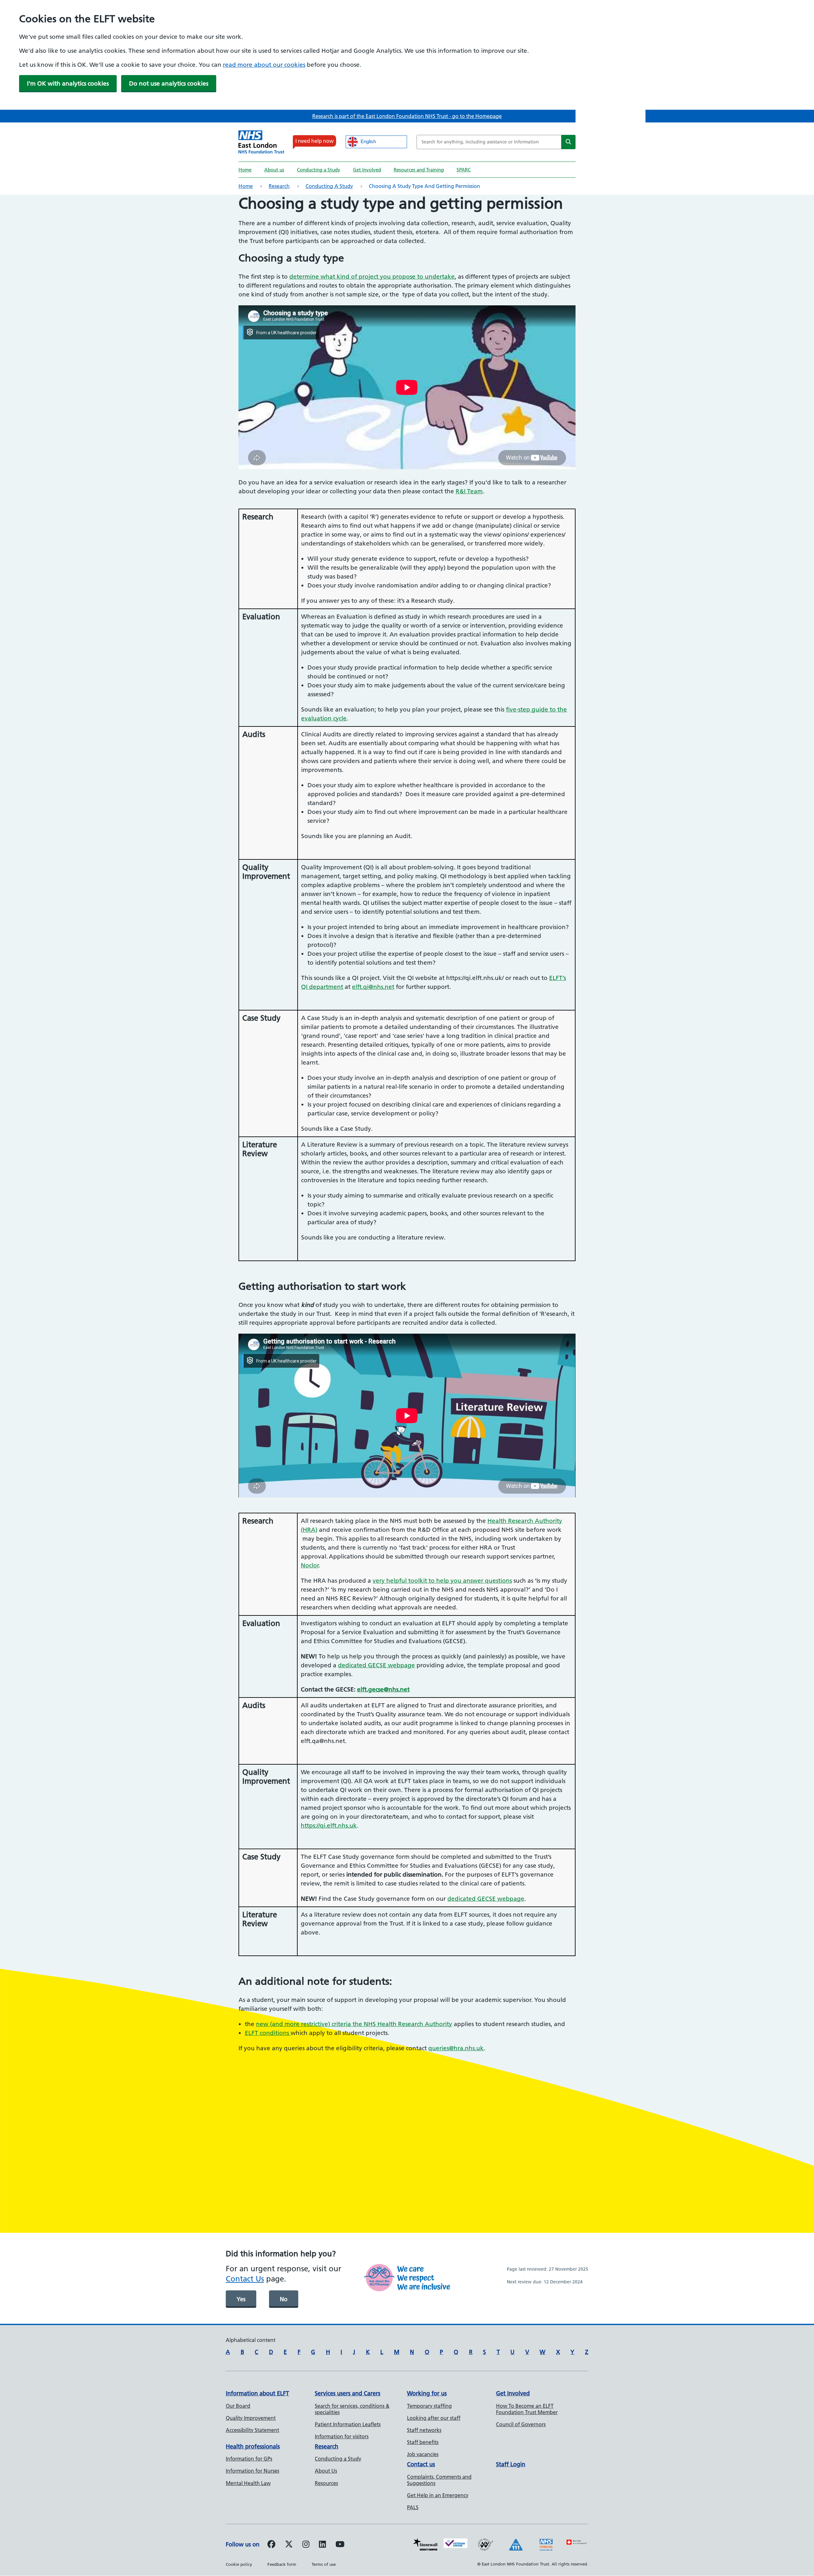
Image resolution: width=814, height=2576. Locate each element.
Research (279, 186)
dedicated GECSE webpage (376, 1665)
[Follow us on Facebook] (271, 2545)
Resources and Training (419, 170)
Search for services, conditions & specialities (352, 2409)
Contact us (421, 2464)
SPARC (464, 170)
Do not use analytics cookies (169, 83)
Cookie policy (239, 2564)
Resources (326, 2483)
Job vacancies (423, 2454)
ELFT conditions (268, 2033)
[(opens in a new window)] (306, 2545)
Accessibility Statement (252, 2430)
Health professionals (253, 2446)
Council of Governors (521, 2424)
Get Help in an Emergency (438, 2495)
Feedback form (282, 2564)
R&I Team (469, 491)
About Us (326, 2471)
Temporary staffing (429, 2406)
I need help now (314, 141)
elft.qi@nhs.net (373, 987)
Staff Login (511, 2464)
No (284, 2299)
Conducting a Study (319, 170)
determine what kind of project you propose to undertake (372, 277)
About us (274, 170)
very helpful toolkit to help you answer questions (442, 1581)
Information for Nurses (252, 2471)
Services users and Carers (348, 2393)
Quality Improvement (251, 2418)
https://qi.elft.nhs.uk (329, 1826)
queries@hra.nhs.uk (456, 2048)
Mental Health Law (248, 2483)
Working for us (427, 2393)
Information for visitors (342, 2436)
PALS (413, 2507)
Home (245, 170)
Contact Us (245, 2279)
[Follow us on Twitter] (289, 2545)
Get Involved (367, 170)
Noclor (310, 1565)
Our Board (238, 2406)
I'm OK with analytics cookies (68, 83)
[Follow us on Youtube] (340, 2545)
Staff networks (424, 2430)
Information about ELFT (257, 2393)
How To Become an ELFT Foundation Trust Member (527, 2409)
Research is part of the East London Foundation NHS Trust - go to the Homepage (407, 116)
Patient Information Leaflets (348, 2424)
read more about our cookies (264, 65)
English (368, 142)
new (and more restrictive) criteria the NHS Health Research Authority (354, 2024)
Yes (241, 2299)
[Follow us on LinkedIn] (322, 2545)
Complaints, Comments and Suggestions (439, 2480)
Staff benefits (423, 2442)
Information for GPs (249, 2459)
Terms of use (324, 2564)
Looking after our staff (434, 2418)
